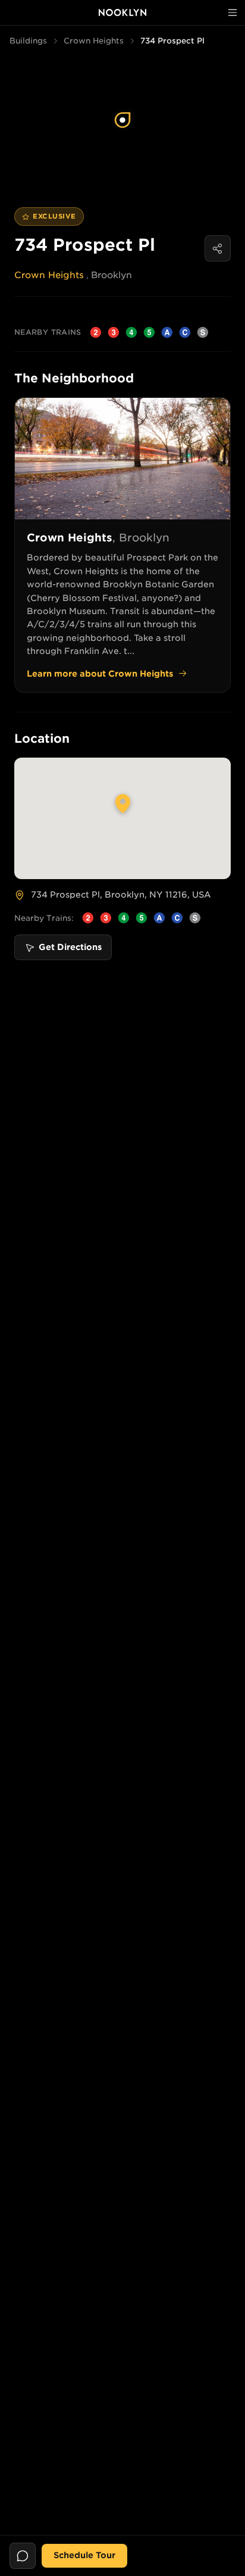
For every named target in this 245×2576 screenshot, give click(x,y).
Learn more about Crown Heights (100, 674)
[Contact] (23, 2556)
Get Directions (70, 947)
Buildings (28, 41)
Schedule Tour (84, 2555)
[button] (122, 120)
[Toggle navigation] (233, 13)
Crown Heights (94, 41)
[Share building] (218, 248)
